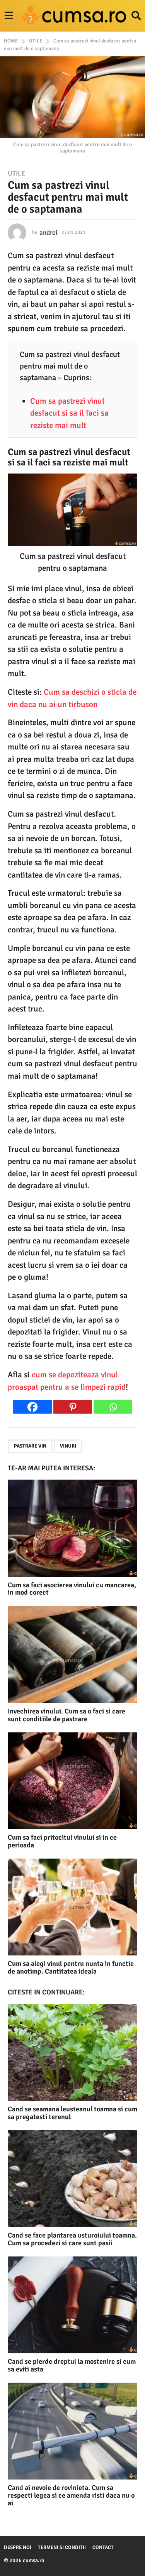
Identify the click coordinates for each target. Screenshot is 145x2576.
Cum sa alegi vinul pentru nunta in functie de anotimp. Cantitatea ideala (71, 1967)
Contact (103, 2547)
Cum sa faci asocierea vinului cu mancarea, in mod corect (72, 1589)
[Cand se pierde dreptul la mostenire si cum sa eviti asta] (72, 2305)
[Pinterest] (73, 1407)
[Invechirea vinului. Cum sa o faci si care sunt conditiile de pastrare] (72, 1655)
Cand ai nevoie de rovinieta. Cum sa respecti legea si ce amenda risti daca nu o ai (71, 2495)
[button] (9, 16)
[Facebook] (32, 1407)
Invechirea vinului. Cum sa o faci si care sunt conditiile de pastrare (67, 1715)
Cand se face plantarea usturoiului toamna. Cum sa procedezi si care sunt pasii (72, 2239)
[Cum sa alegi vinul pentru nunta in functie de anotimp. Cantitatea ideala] (72, 1907)
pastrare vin (30, 1446)
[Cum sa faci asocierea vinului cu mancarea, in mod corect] (72, 1528)
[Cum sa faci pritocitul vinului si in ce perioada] (72, 1781)
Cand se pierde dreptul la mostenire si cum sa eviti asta (72, 2365)
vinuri (68, 1446)
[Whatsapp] (113, 1407)
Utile (16, 173)
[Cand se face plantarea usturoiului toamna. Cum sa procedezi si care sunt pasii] (72, 2179)
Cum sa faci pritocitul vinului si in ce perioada (62, 1841)
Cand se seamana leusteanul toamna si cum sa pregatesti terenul (72, 2113)
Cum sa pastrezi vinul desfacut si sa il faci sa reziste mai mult (69, 413)
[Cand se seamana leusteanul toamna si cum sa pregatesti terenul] (72, 2053)
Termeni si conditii (62, 2547)
